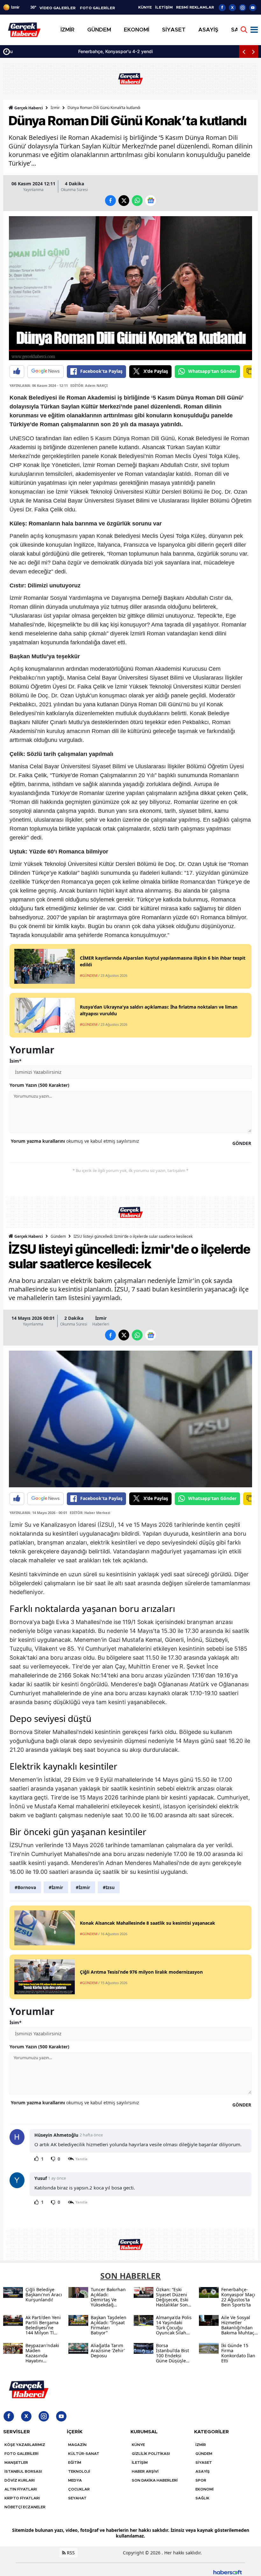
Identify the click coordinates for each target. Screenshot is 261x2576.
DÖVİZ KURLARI (20, 2480)
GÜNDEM (204, 2454)
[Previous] (244, 51)
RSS (70, 2553)
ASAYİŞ (203, 2471)
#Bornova (25, 1887)
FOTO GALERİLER (97, 8)
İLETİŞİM (164, 7)
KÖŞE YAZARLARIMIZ (25, 2445)
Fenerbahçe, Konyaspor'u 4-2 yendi (50, 51)
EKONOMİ (205, 2489)
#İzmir (56, 1887)
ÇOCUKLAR (79, 2489)
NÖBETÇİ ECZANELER (25, 2507)
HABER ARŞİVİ (145, 2471)
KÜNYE (145, 7)
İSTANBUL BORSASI (23, 2471)
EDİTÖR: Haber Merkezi (90, 1513)
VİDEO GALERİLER (57, 8)
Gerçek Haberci (28, 108)
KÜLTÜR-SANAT (84, 2454)
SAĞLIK (202, 2498)
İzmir (55, 108)
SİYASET (204, 2463)
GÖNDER (242, 1143)
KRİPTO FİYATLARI (22, 2498)
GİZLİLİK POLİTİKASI (151, 2454)
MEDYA (75, 2480)
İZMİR (201, 2445)
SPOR (201, 2480)
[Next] (253, 51)
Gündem (58, 1236)
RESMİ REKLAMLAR (195, 7)
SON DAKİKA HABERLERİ (155, 2480)
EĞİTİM (75, 2463)
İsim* (16, 1061)
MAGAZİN (77, 2445)
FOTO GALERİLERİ (21, 2454)
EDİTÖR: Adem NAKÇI (89, 385)
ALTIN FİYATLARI (21, 2489)
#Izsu (109, 1887)
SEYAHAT (77, 2498)
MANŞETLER (16, 2463)
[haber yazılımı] (228, 2571)
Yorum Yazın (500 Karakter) (39, 1085)
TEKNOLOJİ (79, 2471)
